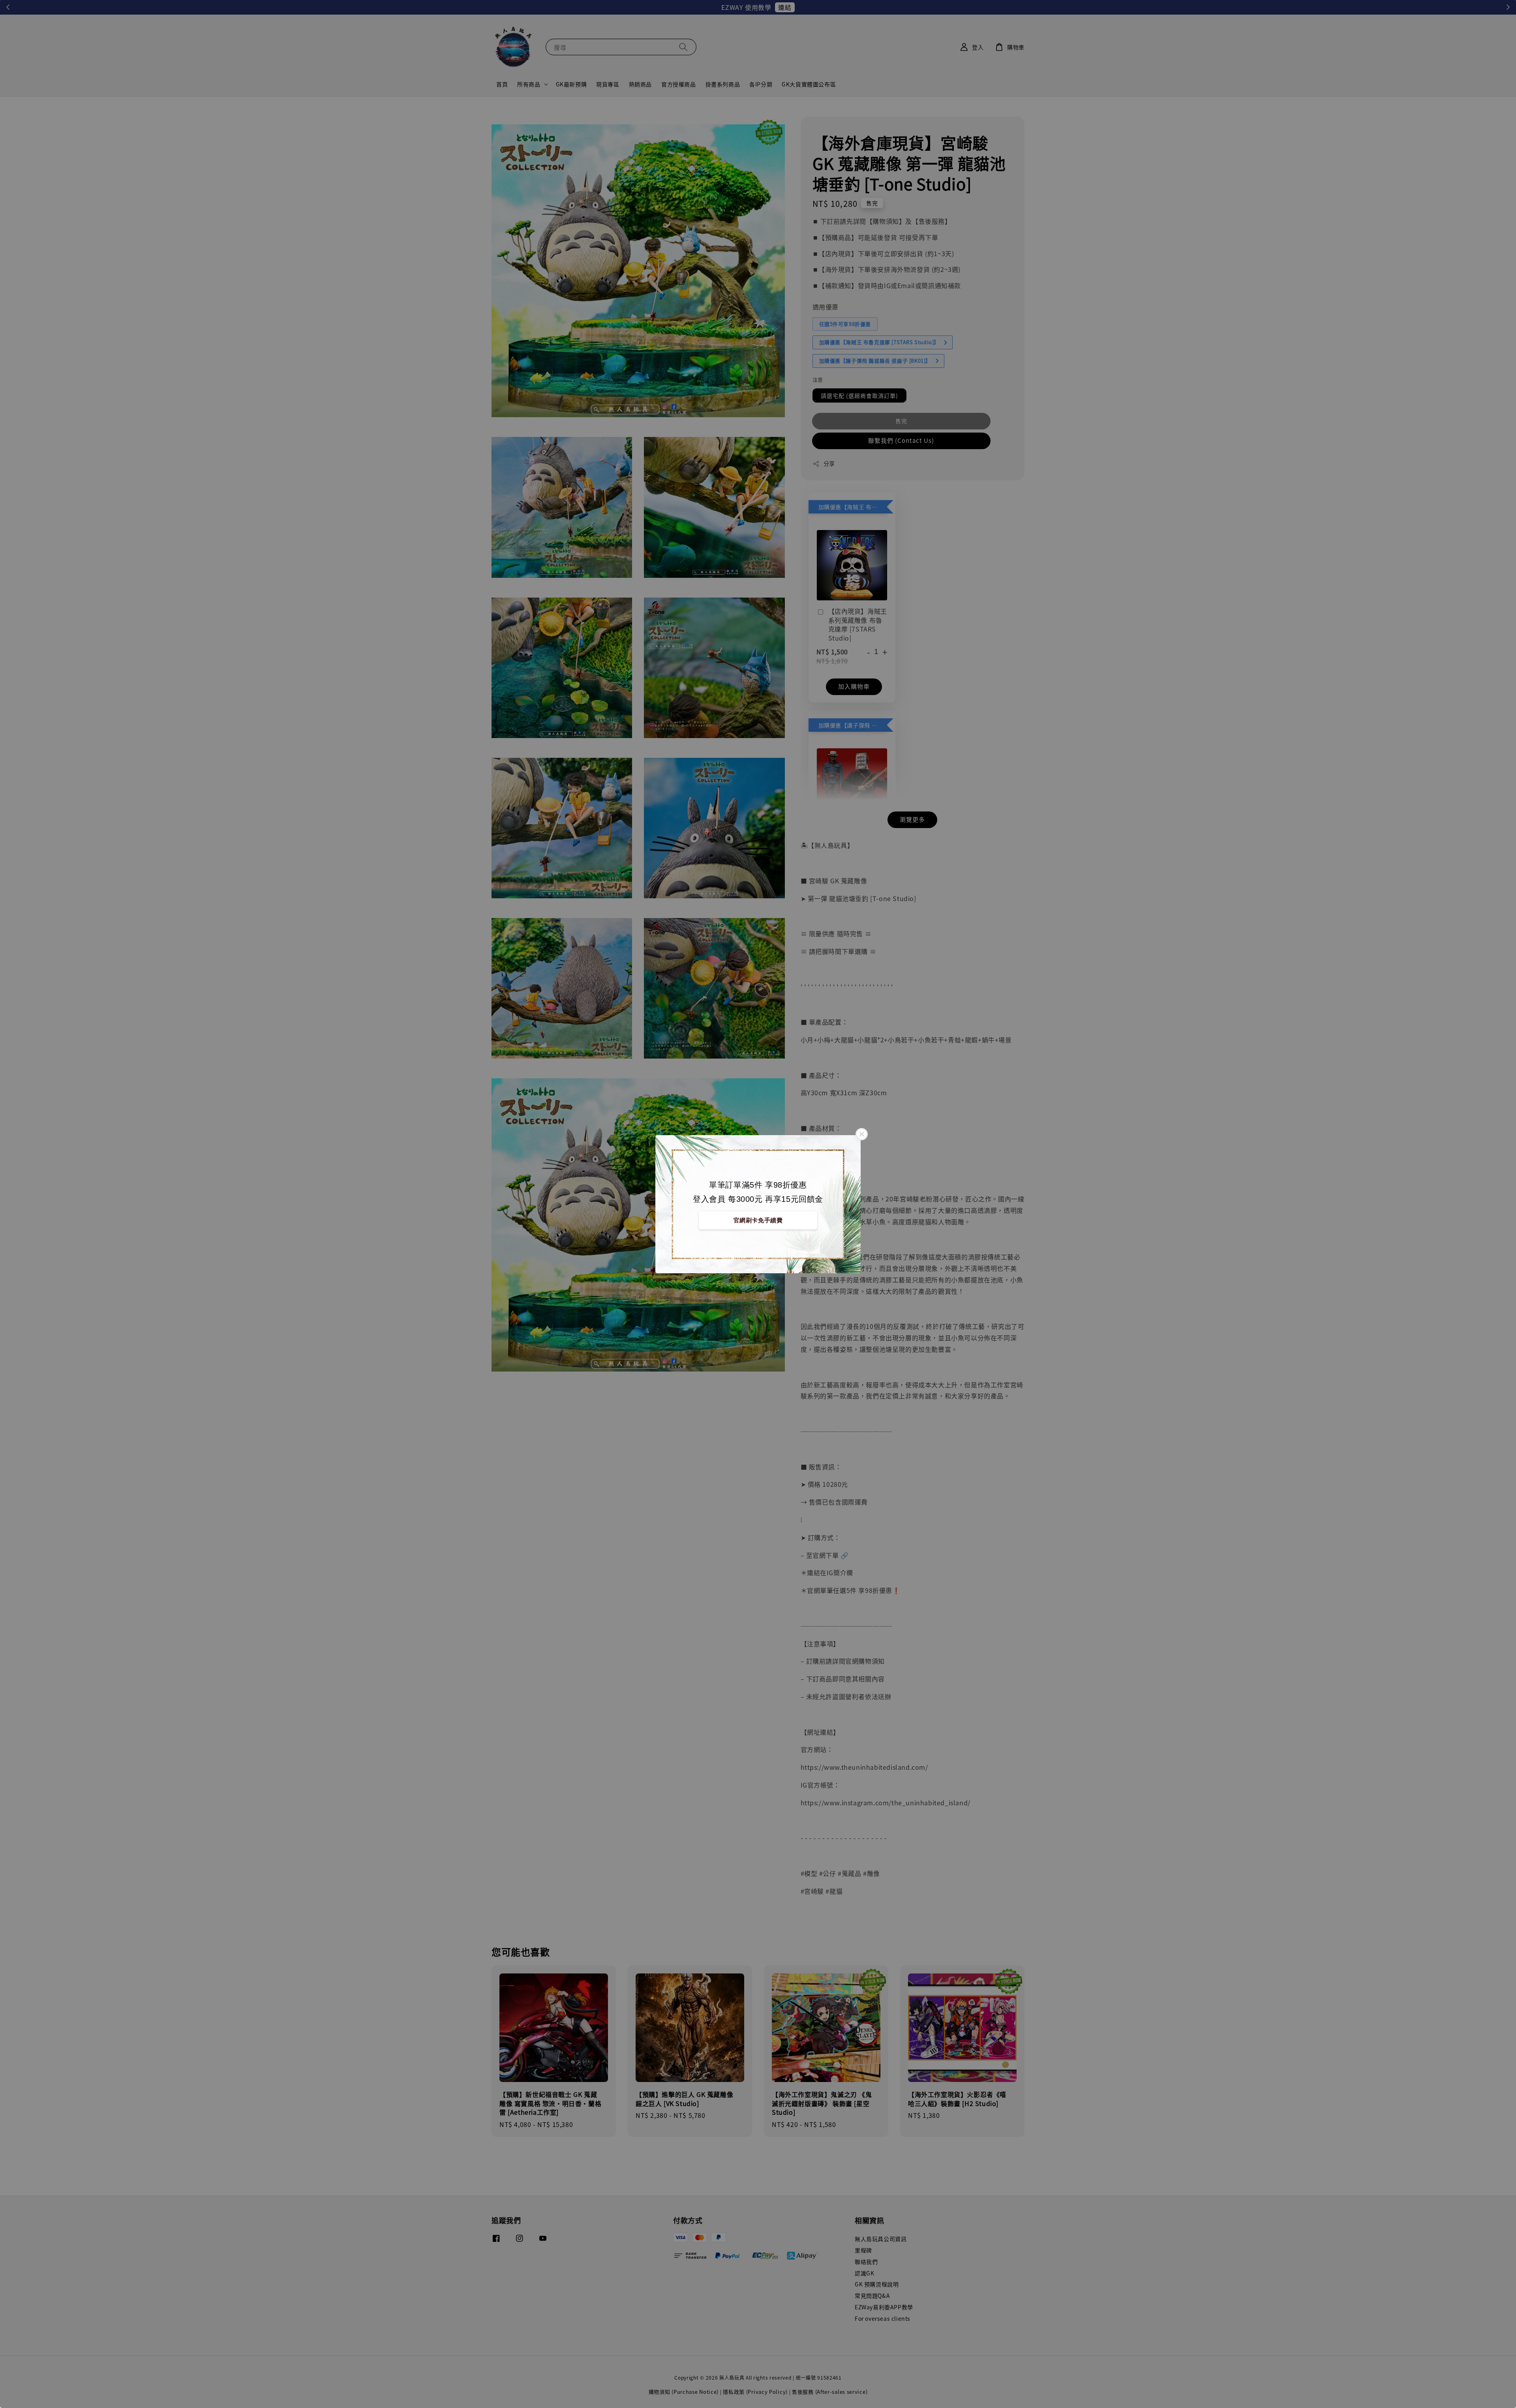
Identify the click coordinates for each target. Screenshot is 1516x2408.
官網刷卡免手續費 (758, 1220)
